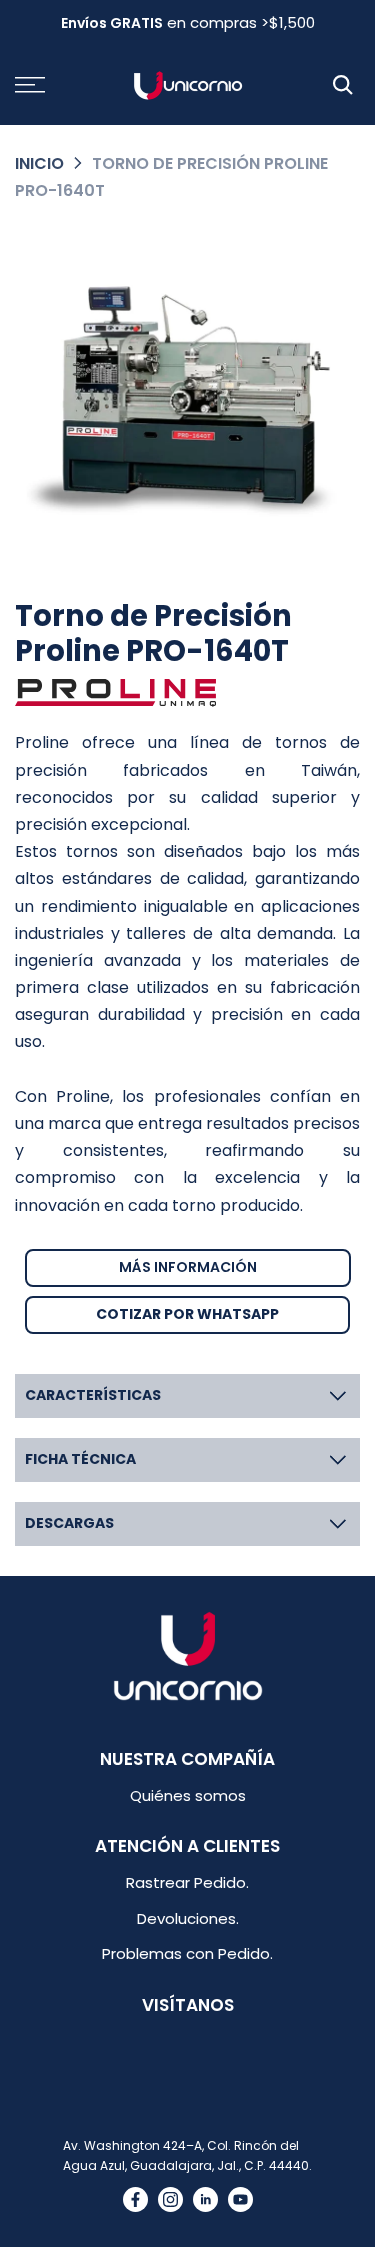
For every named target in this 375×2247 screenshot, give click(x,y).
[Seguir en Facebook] (135, 2199)
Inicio (39, 163)
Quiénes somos (188, 1795)
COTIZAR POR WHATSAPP (187, 1314)
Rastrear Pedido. (187, 1882)
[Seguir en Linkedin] (205, 2199)
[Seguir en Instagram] (170, 2199)
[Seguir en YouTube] (240, 2199)
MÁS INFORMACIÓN (188, 1267)
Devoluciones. (188, 1918)
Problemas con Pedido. (187, 1953)
